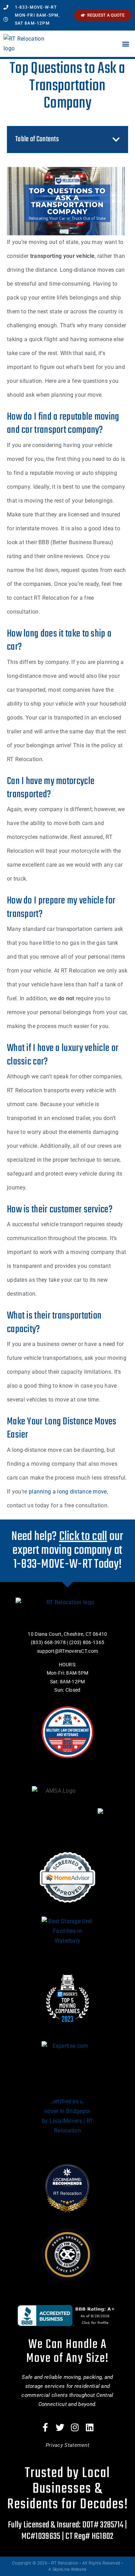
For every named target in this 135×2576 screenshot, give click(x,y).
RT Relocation (67, 2193)
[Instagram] (75, 2427)
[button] (126, 44)
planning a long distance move (68, 1492)
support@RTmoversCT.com (68, 1651)
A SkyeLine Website (67, 2569)
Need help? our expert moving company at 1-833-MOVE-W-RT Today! (67, 1551)
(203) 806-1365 (87, 1642)
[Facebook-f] (45, 2427)
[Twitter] (60, 2427)
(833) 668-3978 (48, 1642)
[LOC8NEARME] (68, 2179)
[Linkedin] (90, 2427)
